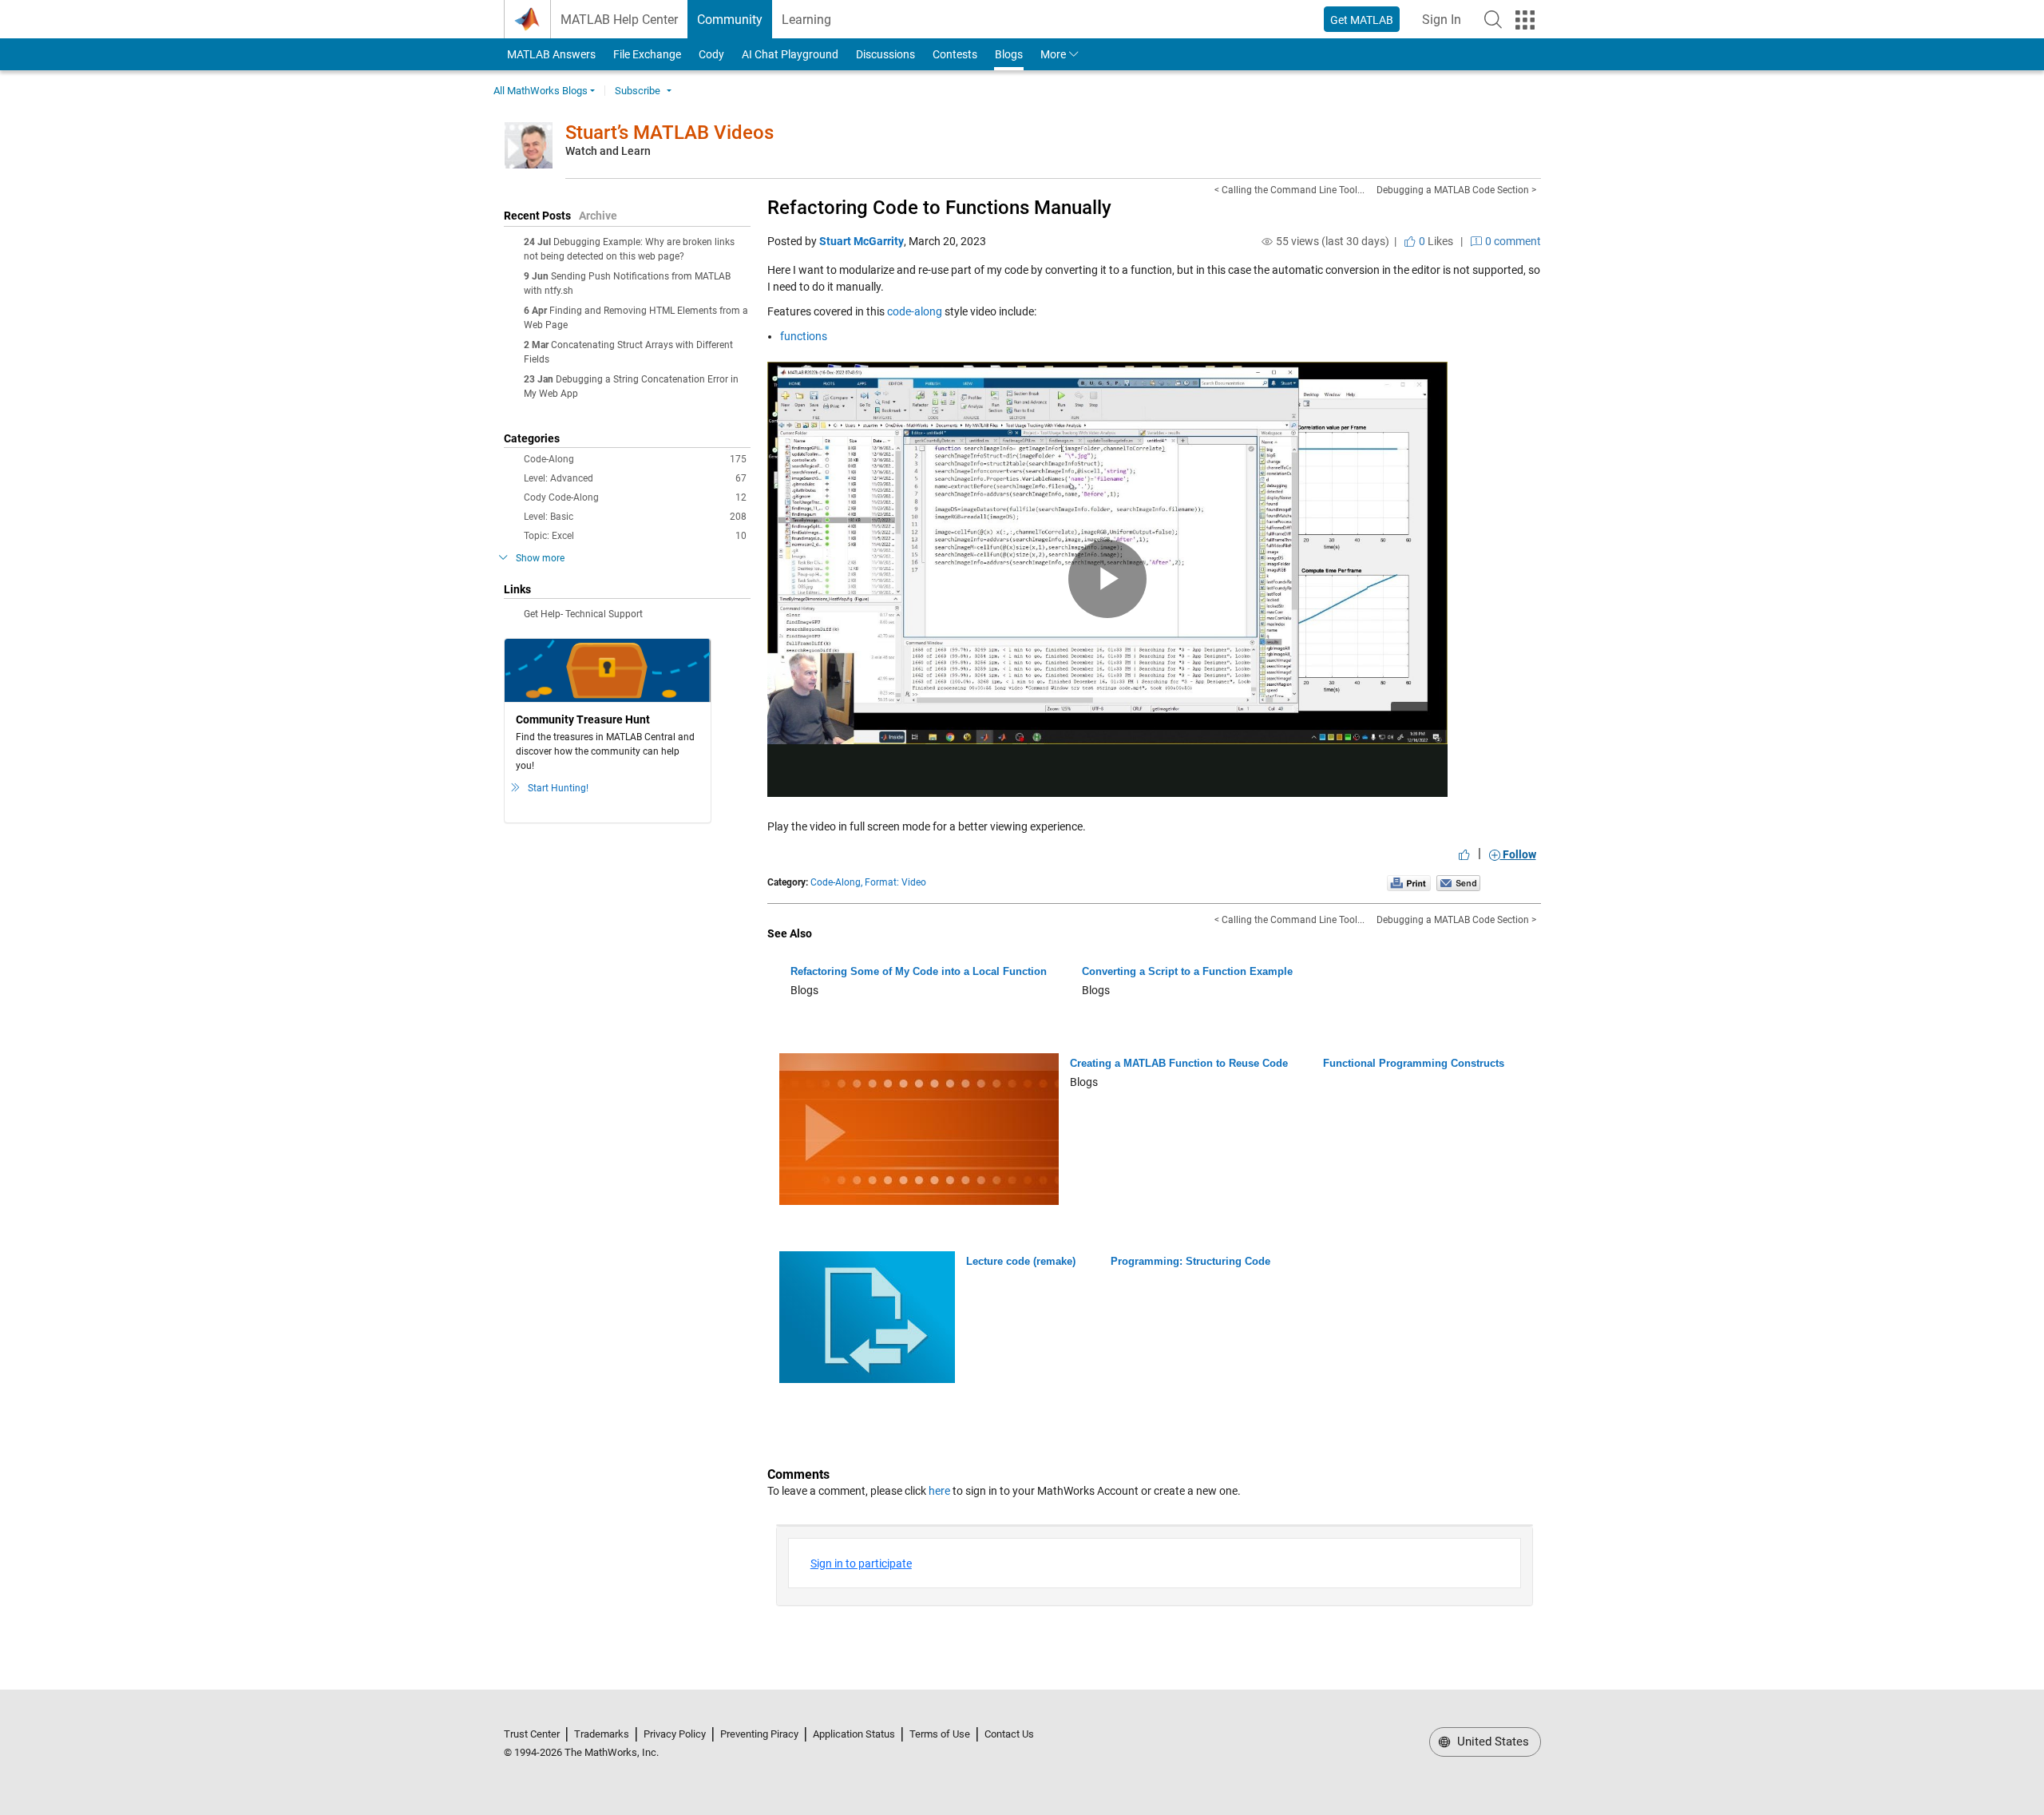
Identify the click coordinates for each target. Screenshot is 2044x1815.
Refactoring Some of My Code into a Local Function (919, 971)
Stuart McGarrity (862, 241)
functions (804, 336)
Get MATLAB (1362, 20)
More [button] (1053, 54)
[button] (1493, 19)
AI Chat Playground (790, 54)
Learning (806, 20)
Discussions (885, 54)
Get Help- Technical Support (583, 614)
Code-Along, (836, 882)
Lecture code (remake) (1021, 1261)
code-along (915, 311)
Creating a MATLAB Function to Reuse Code (1179, 1063)
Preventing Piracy (759, 1734)
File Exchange (647, 54)
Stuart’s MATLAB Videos (669, 133)
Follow (1518, 854)
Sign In (1446, 24)
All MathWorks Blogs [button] (541, 91)
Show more (540, 558)
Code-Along (635, 459)
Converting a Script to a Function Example (1187, 971)
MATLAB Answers (550, 54)
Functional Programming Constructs (1414, 1063)
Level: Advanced (635, 478)
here (939, 1491)
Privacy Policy (675, 1734)
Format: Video (895, 882)
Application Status (854, 1734)
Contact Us (1009, 1734)
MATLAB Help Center (619, 20)
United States (1491, 1742)
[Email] (1458, 882)
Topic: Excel (635, 536)
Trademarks (602, 1734)
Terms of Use (940, 1734)
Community (730, 20)
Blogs (1009, 54)
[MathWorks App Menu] (1525, 20)
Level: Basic (635, 517)
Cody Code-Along (635, 497)
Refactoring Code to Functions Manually (939, 208)
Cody (711, 54)
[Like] (1464, 854)
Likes (1435, 241)
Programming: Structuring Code (1190, 1261)
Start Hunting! (558, 788)
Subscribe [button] (638, 91)
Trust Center (532, 1734)
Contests (955, 54)
